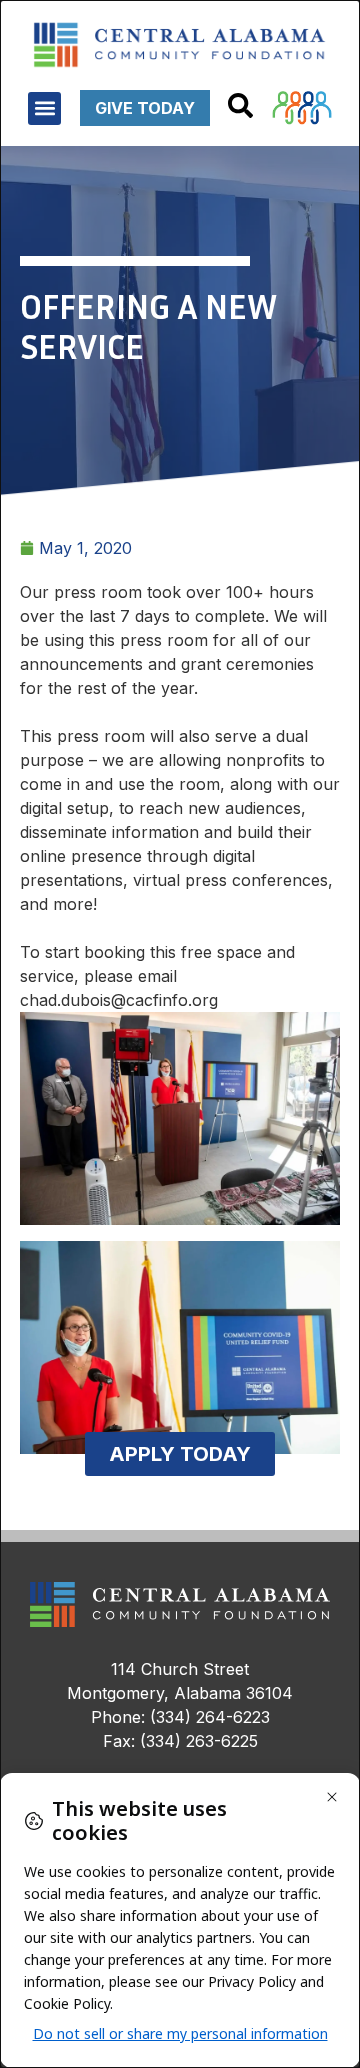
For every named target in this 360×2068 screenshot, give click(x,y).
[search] (240, 105)
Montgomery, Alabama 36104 (180, 1693)
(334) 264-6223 (210, 1717)
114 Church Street (180, 1669)
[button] (44, 108)
